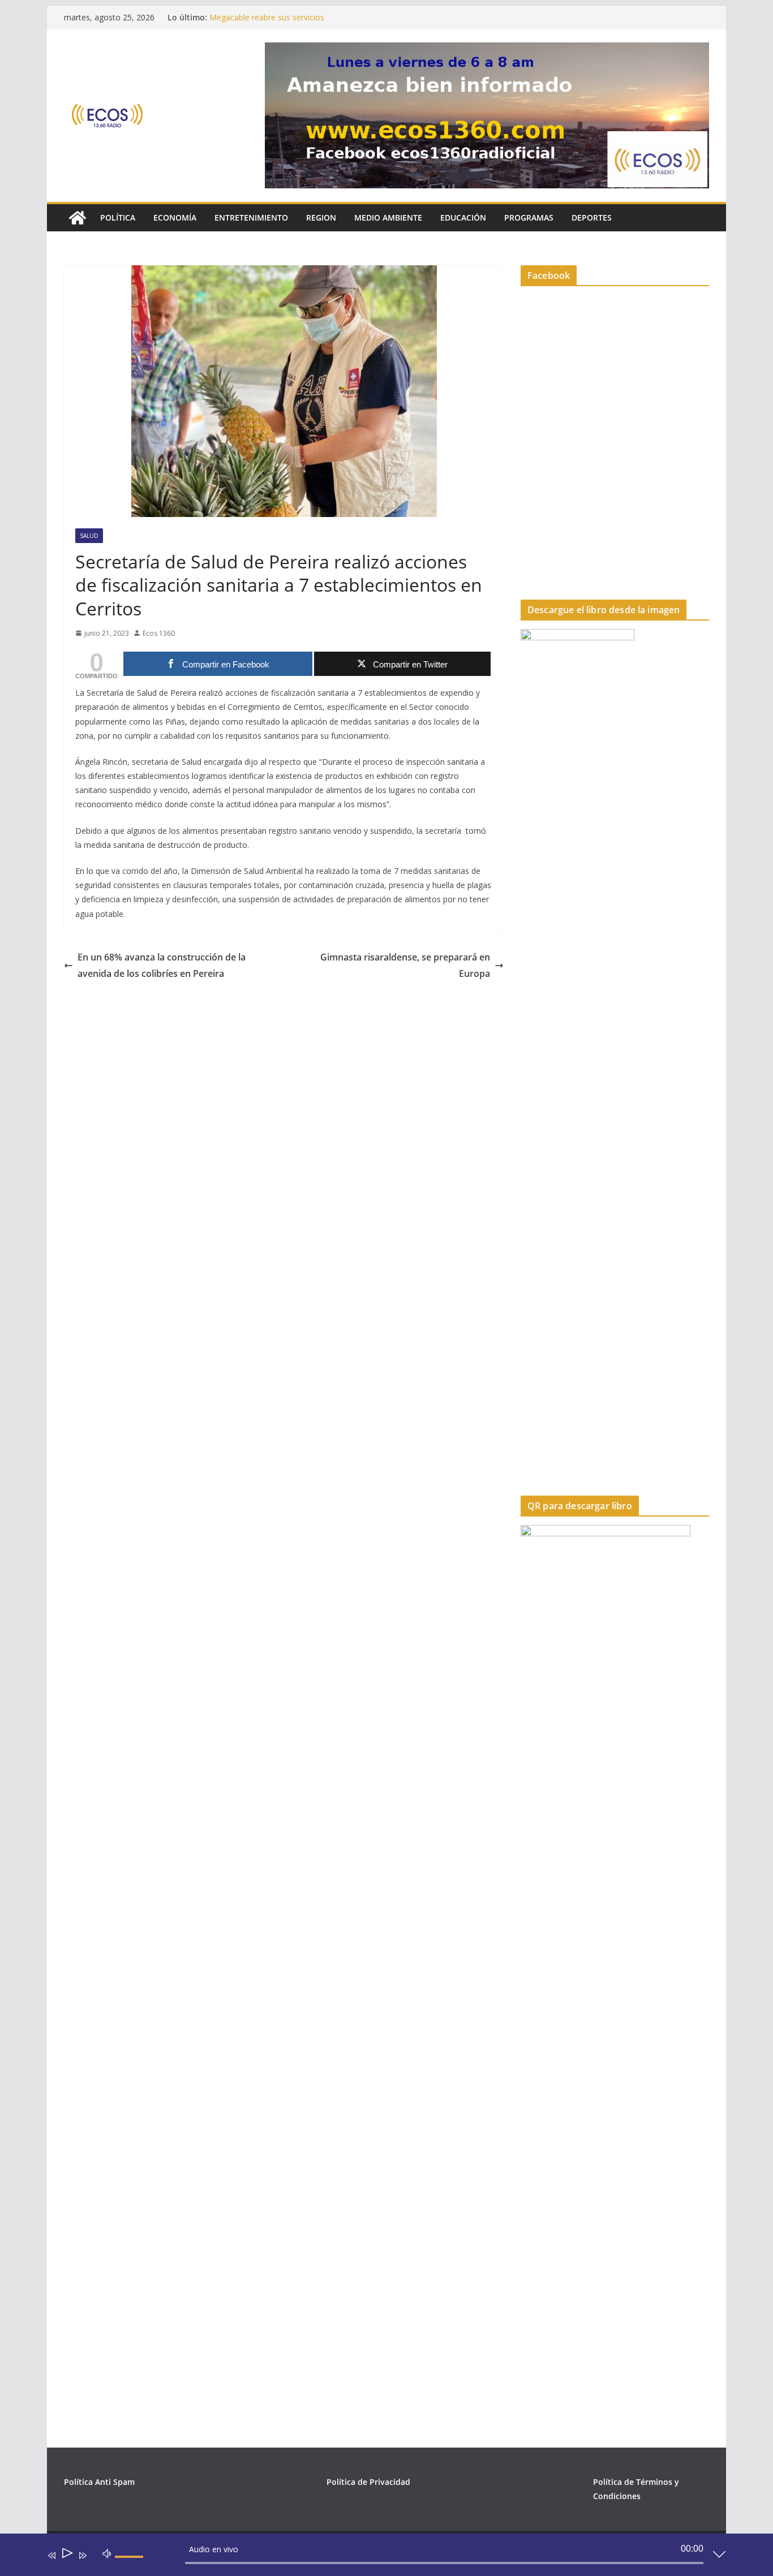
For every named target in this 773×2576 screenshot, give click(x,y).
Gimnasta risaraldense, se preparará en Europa (405, 965)
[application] (378, 2557)
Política (118, 217)
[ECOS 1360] (78, 218)
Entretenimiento (251, 217)
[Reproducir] (66, 2555)
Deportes (592, 217)
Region (321, 217)
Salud (89, 536)
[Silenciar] (107, 2553)
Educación (463, 217)
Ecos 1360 (159, 633)
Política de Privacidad (368, 2482)
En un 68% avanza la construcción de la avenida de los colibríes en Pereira (162, 965)
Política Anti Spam (99, 2482)
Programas (529, 217)
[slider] (131, 2566)
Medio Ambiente (388, 217)
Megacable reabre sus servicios (267, 17)
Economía (175, 217)
